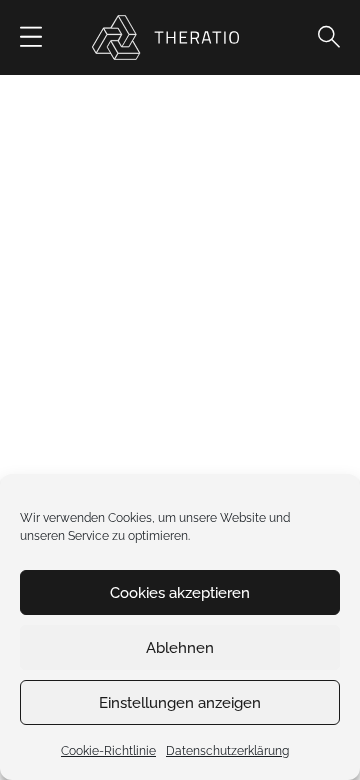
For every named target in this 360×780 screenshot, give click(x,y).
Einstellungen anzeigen (180, 703)
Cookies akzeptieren (180, 593)
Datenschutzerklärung (227, 751)
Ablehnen (180, 648)
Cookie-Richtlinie (108, 751)
